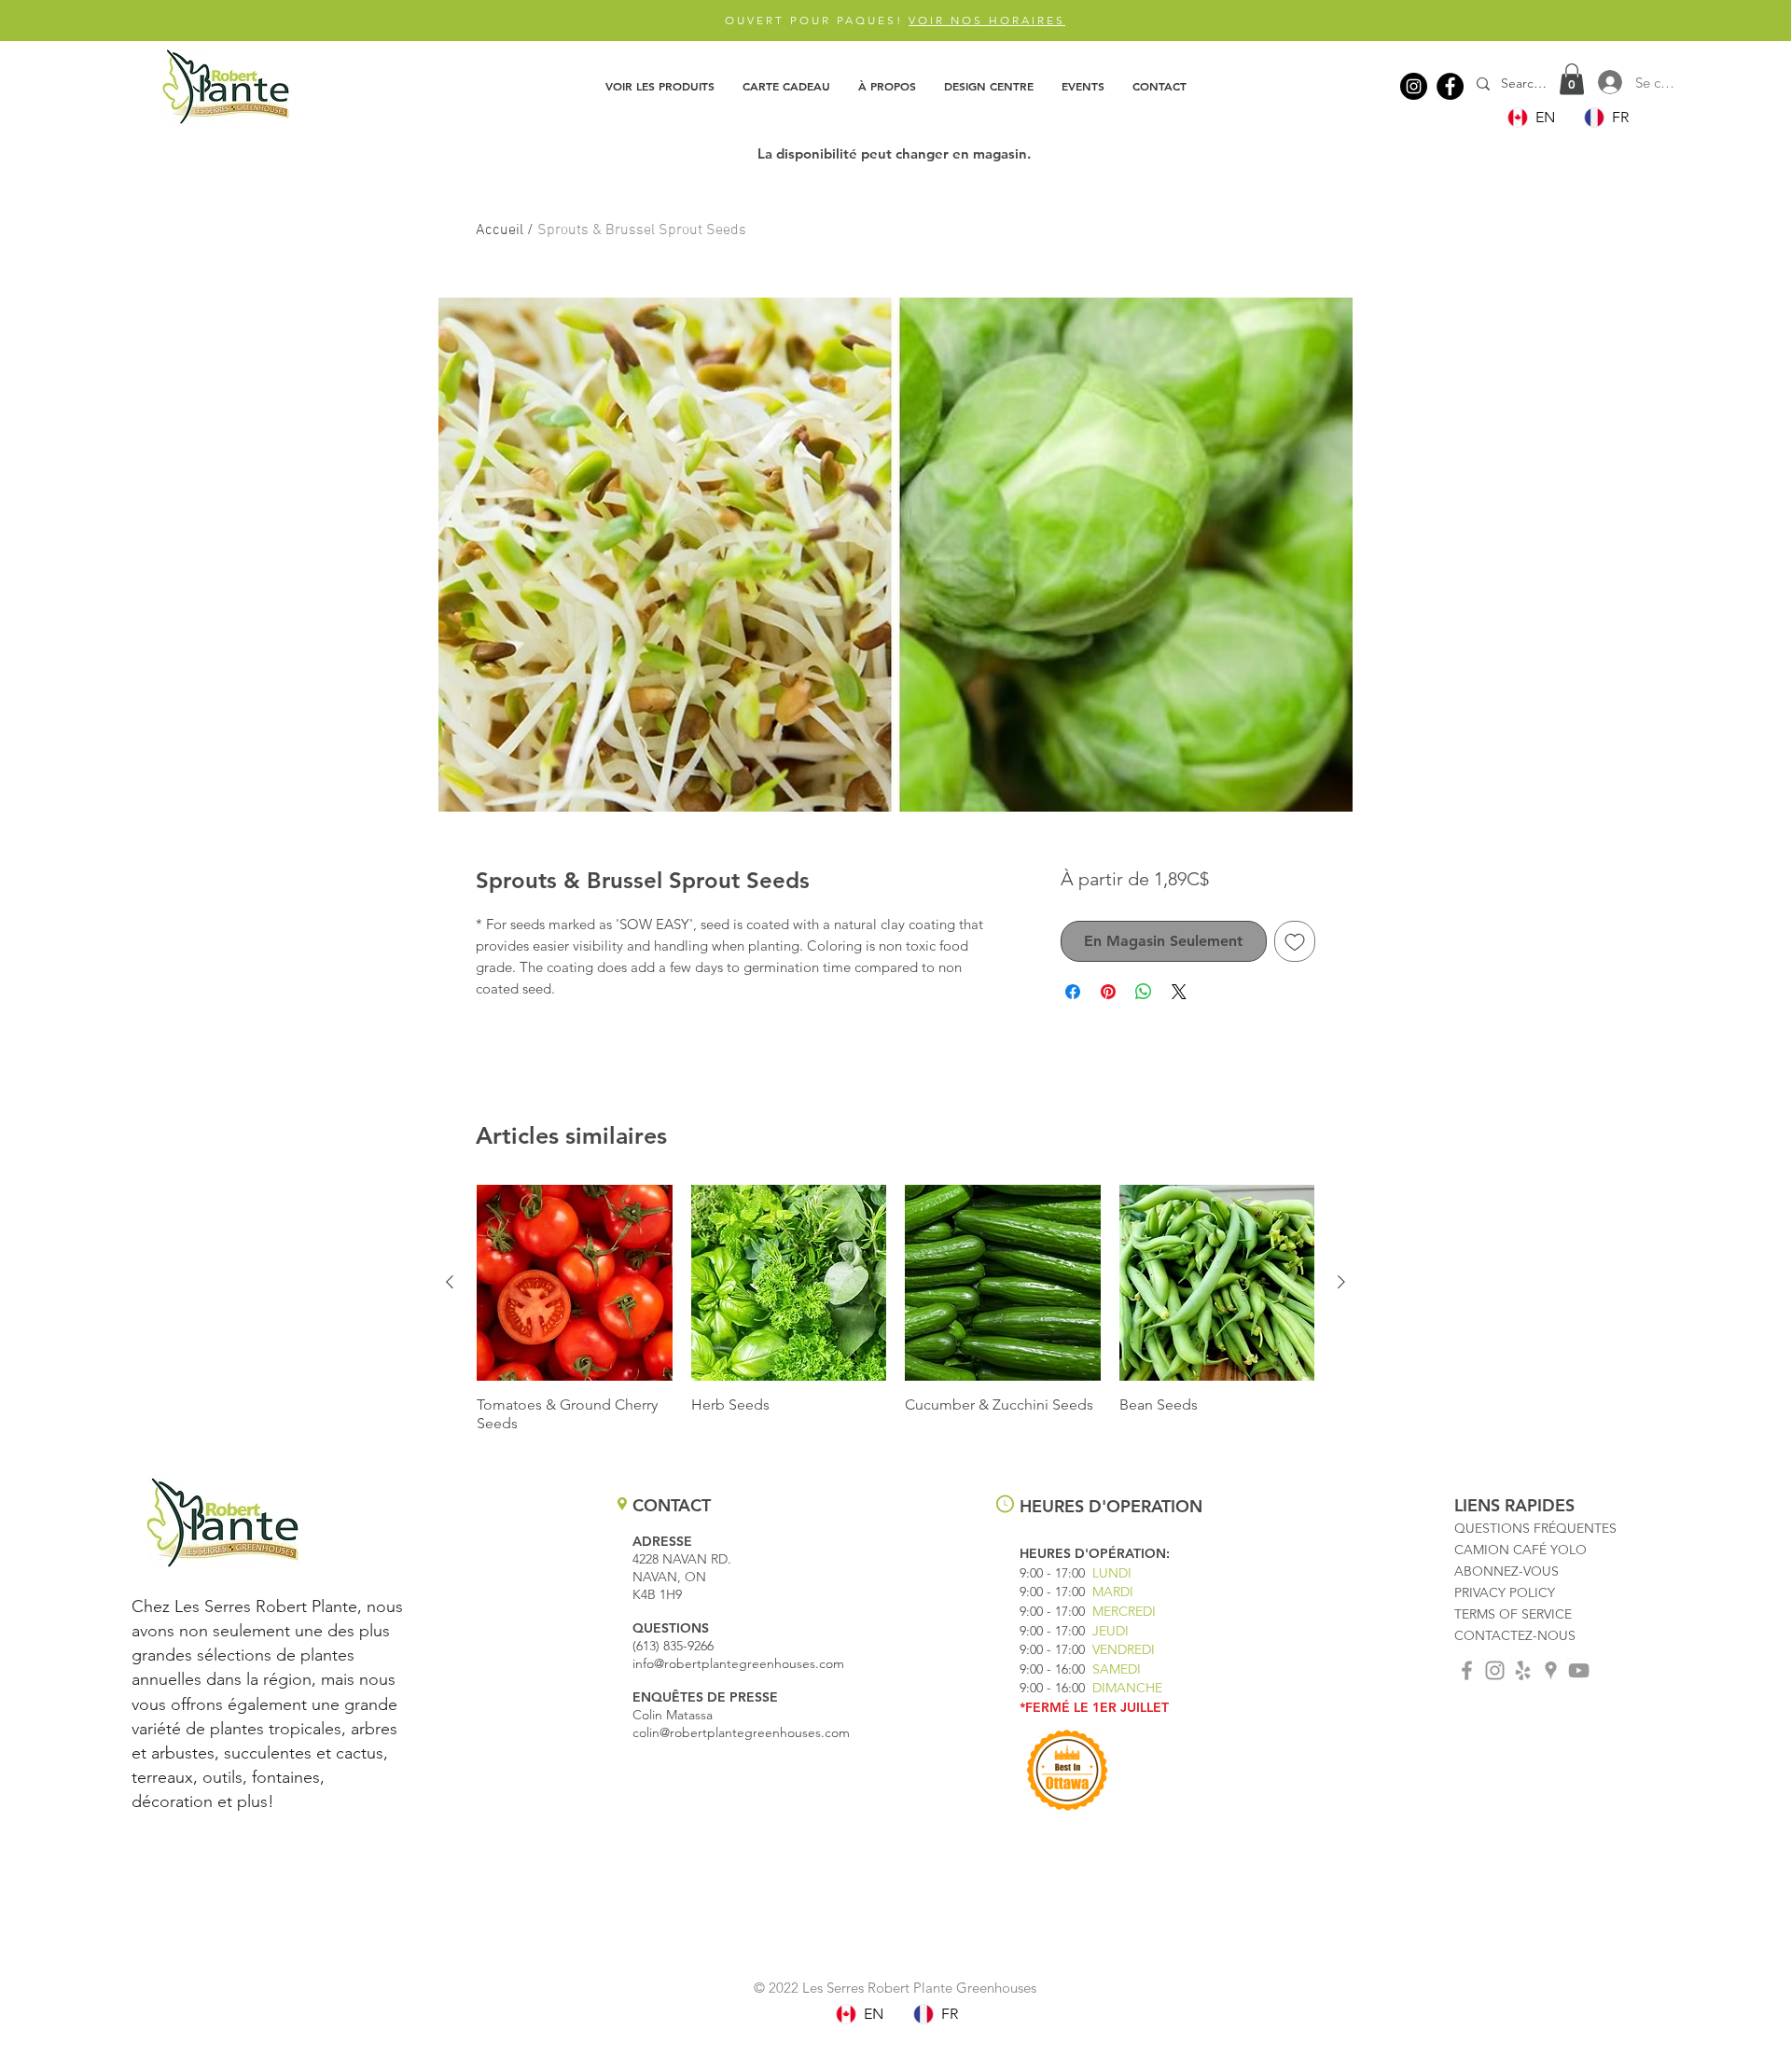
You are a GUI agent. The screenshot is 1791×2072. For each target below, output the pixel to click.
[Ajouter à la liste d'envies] (1295, 941)
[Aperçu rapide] (575, 1283)
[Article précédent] (450, 1282)
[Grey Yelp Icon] (1523, 1670)
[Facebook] (1450, 86)
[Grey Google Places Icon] (1551, 1670)
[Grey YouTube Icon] (1579, 1670)
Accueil (500, 230)
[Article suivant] (1341, 1282)
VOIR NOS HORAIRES (987, 20)
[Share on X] (1179, 992)
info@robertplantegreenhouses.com (738, 1663)
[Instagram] (1414, 86)
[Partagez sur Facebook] (1073, 992)
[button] (660, 86)
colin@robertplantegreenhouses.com (741, 1732)
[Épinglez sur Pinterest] (1108, 992)
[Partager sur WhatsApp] (1144, 992)
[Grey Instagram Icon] (1495, 1670)
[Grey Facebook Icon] (1467, 1670)
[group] (895, 1309)
